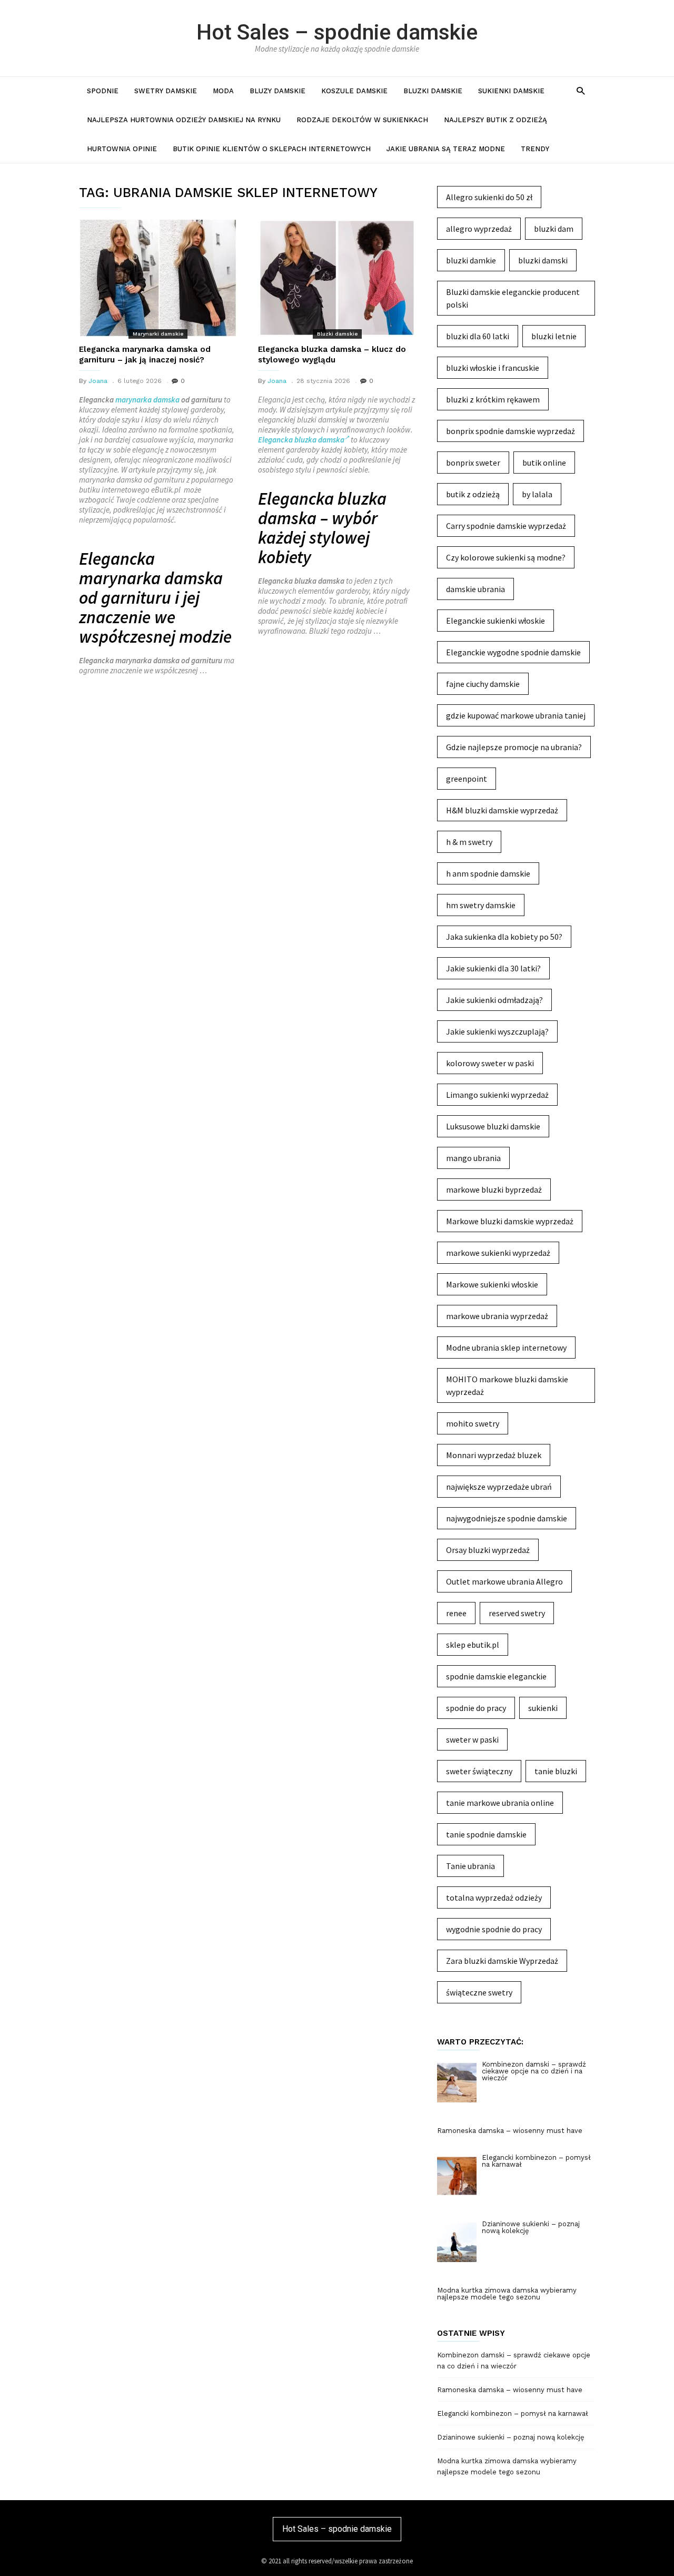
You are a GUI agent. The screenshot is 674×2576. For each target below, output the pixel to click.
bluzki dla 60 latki (478, 336)
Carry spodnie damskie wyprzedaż (506, 526)
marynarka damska (147, 400)
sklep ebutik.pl (473, 1645)
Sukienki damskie (511, 91)
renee (456, 1613)
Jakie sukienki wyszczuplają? (497, 1031)
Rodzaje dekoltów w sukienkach (362, 120)
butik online (544, 463)
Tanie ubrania (470, 1866)
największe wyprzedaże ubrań (499, 1487)
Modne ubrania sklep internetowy (506, 1348)
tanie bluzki (556, 1771)
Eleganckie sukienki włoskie (495, 621)
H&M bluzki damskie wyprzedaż (502, 810)
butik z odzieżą (473, 494)
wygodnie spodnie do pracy (494, 1929)
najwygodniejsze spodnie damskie (507, 1518)
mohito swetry (473, 1423)
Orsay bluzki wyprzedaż (488, 1550)
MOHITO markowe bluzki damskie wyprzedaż (507, 1385)
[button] (581, 90)
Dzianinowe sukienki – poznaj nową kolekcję (511, 2437)
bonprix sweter (473, 463)
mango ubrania (473, 1158)
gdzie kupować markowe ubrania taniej (516, 715)
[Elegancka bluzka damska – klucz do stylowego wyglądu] (337, 278)
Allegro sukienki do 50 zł (489, 197)
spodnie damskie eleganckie (496, 1676)
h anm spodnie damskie (488, 873)
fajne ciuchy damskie (483, 684)
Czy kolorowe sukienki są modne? (506, 557)
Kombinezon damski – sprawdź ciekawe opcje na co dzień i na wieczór (514, 2361)
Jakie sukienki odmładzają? (494, 1000)
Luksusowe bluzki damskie (493, 1126)
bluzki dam (554, 229)
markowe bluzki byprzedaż (494, 1189)
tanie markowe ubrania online (500, 1803)
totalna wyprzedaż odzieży (494, 1897)
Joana (98, 381)
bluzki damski (543, 260)
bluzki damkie (471, 260)
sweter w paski (472, 1739)
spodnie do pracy (476, 1708)
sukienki (543, 1708)
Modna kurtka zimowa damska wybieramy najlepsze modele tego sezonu (507, 2466)
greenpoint (467, 779)
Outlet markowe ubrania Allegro (504, 1581)
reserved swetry (517, 1613)
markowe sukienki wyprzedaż (498, 1253)
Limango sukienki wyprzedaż (497, 1095)
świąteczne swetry (479, 1992)
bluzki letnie (554, 336)
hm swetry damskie (481, 905)
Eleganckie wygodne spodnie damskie (513, 652)
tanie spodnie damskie (486, 1834)
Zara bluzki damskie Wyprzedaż (502, 1961)
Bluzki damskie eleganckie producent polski (513, 298)
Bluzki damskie (433, 91)
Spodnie (103, 91)
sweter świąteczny (479, 1771)
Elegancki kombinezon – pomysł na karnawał (513, 2413)
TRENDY (535, 149)
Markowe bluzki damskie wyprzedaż (510, 1221)
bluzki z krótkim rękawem (493, 399)
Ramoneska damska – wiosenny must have (510, 2390)
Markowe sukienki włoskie (492, 1284)
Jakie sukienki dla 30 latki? (493, 968)
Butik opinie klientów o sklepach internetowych (272, 149)
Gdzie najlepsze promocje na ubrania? (514, 747)
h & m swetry (469, 842)
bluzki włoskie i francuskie (493, 368)
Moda (223, 91)
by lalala (537, 494)
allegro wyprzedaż (479, 229)
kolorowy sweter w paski (490, 1063)
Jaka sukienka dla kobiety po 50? (504, 937)
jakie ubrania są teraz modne (446, 149)
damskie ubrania (475, 589)
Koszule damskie (354, 91)
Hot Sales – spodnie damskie (337, 32)
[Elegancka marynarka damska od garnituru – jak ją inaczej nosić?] (158, 278)
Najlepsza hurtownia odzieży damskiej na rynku (184, 120)
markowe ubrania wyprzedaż (497, 1316)
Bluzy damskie (277, 91)
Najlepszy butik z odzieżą (495, 120)
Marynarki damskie (158, 334)
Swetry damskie (166, 91)
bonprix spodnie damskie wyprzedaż (511, 431)
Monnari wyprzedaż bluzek (494, 1455)
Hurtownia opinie (122, 149)
